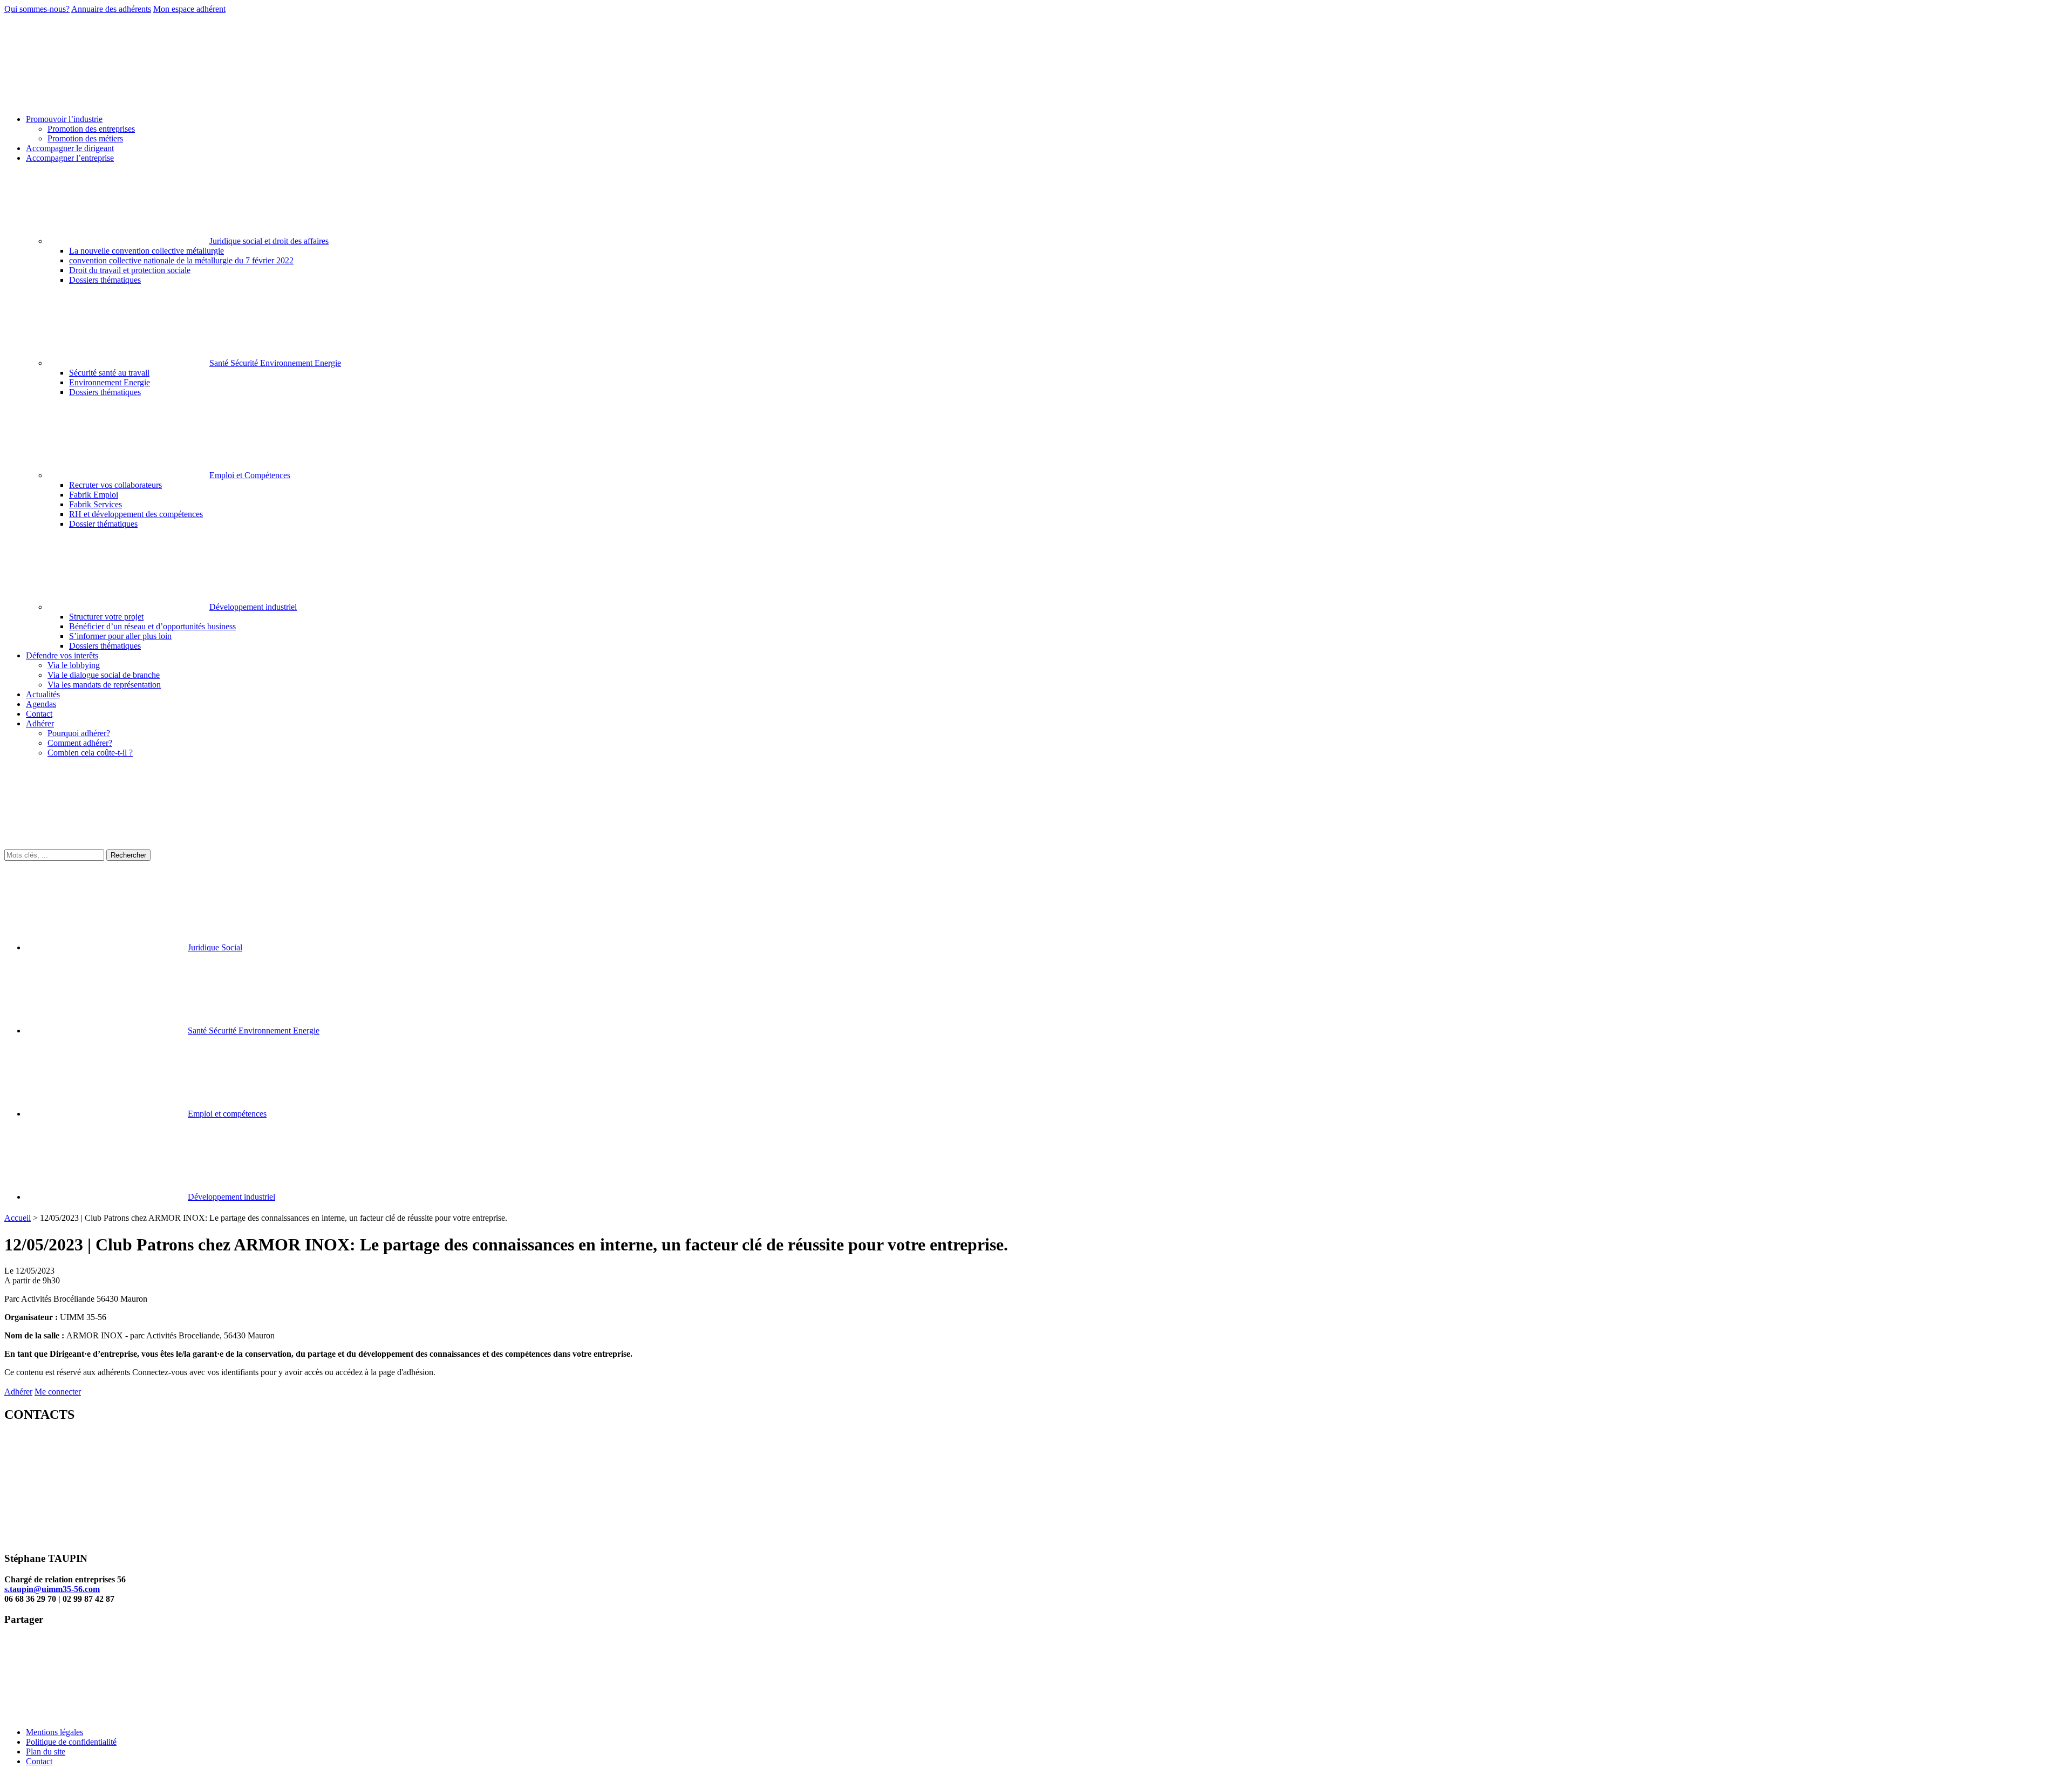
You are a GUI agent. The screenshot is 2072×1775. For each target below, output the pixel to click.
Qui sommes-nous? (37, 9)
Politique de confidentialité (71, 1742)
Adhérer (18, 1392)
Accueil (18, 1218)
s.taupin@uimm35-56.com (52, 1589)
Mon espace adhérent (189, 9)
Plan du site (46, 1752)
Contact (39, 1761)
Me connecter (58, 1392)
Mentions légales (54, 1732)
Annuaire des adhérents (111, 9)
